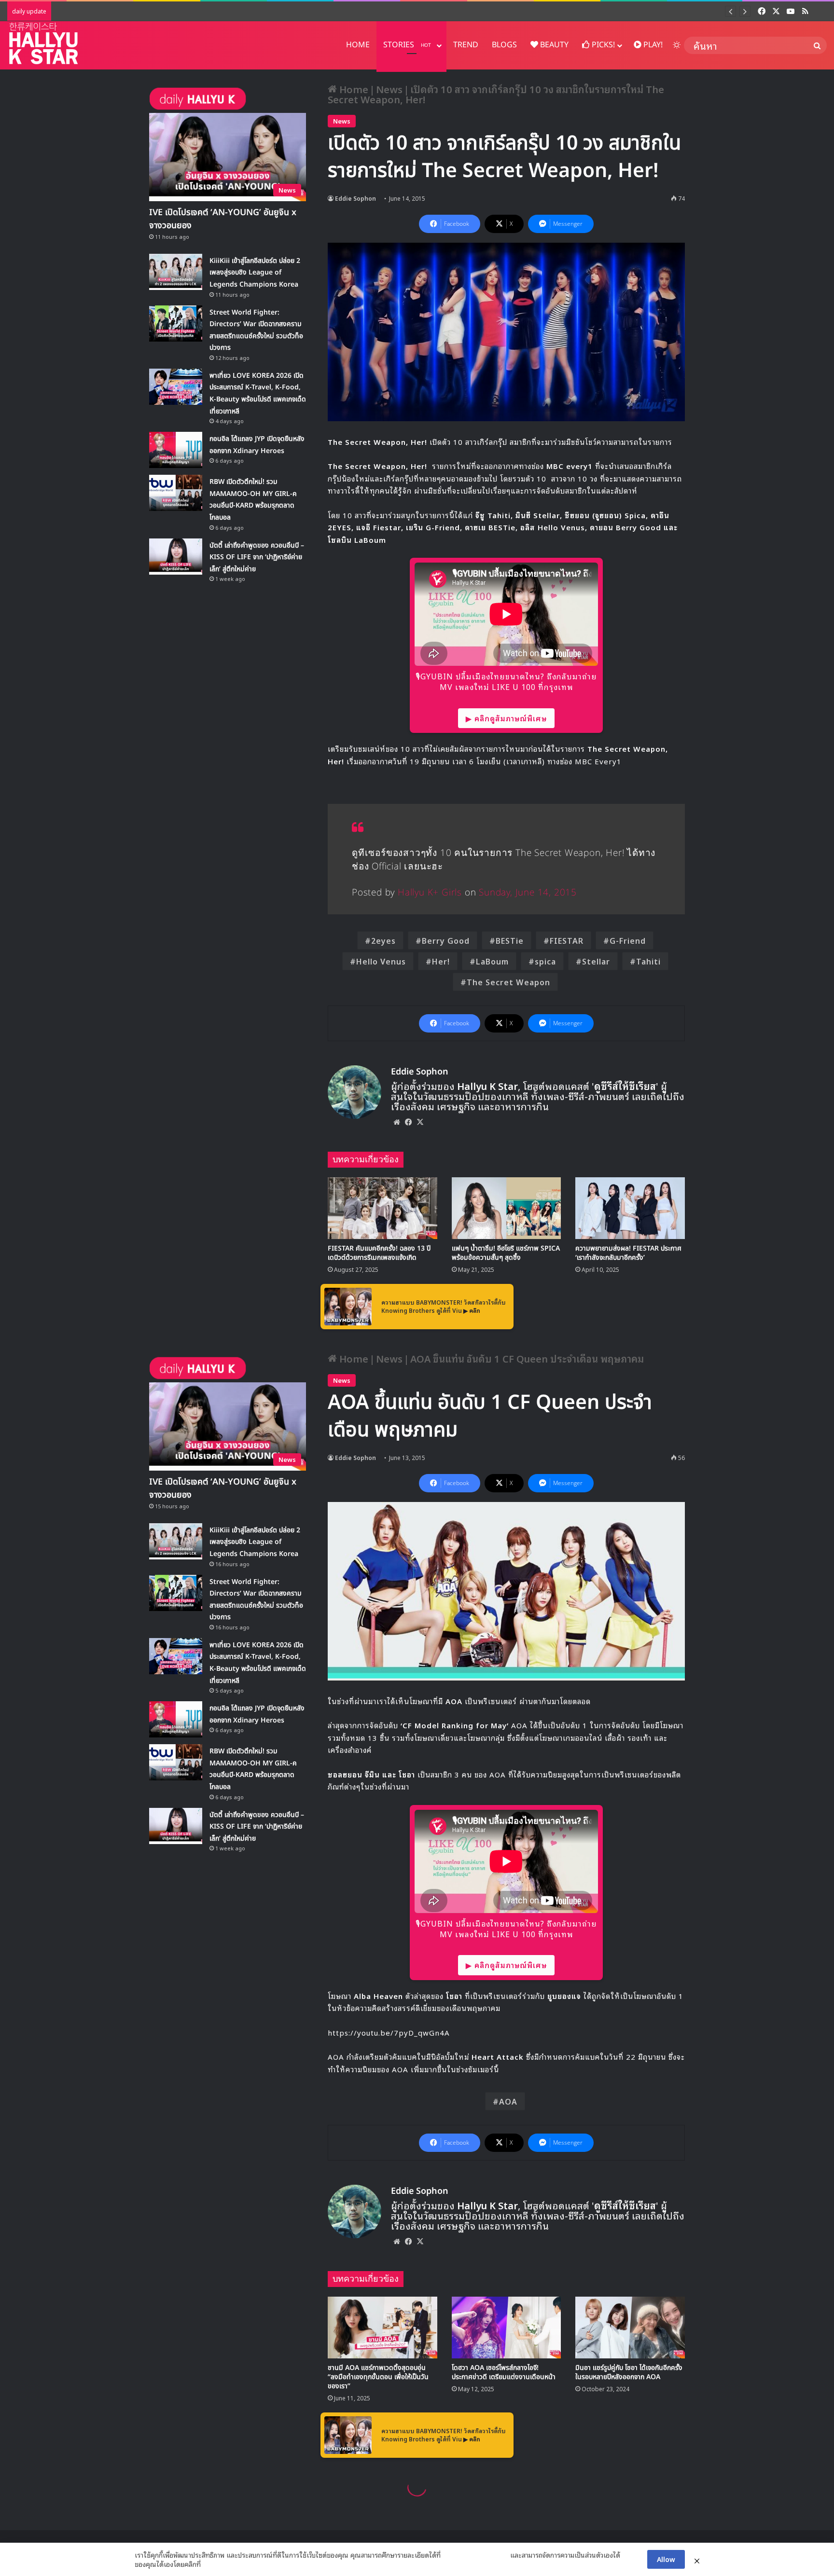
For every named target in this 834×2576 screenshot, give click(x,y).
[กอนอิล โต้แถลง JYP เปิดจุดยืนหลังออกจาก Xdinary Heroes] (176, 450)
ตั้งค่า (211, 2564)
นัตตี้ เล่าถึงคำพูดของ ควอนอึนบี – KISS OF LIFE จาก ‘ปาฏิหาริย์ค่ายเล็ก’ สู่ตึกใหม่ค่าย (257, 557)
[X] (420, 1122)
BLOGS (504, 45)
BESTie (510, 940)
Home (353, 89)
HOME (358, 45)
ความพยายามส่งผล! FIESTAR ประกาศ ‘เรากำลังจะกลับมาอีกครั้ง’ (628, 1253)
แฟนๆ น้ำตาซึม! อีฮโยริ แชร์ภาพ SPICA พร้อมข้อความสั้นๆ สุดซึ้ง (506, 1253)
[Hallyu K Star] (43, 43)
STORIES (407, 45)
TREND (466, 45)
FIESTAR (567, 940)
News (389, 89)
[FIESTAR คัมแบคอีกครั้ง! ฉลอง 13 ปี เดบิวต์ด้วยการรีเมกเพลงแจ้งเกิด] (382, 1208)
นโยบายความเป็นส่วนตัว (475, 2555)
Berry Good (446, 940)
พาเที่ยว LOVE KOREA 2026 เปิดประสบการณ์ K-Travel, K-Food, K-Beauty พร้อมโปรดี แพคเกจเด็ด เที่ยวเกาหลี (287, 11)
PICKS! (602, 45)
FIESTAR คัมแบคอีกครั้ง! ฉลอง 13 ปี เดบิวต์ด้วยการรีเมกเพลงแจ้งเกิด (379, 1253)
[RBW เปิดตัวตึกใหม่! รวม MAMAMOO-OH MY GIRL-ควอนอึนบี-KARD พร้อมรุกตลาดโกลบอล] (176, 493)
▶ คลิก (472, 1310)
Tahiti (648, 961)
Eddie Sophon (355, 198)
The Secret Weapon (508, 982)
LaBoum (492, 961)
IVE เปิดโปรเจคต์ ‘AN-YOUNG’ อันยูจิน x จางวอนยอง (223, 219)
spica (545, 961)
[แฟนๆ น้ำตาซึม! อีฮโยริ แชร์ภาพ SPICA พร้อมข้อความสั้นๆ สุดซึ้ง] (507, 1208)
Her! (441, 961)
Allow (666, 2559)
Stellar (596, 961)
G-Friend (628, 940)
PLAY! (652, 45)
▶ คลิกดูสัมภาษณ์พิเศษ (506, 718)
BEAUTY (553, 45)
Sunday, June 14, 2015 (528, 893)
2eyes (383, 940)
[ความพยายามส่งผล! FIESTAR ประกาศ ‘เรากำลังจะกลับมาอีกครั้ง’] (630, 1208)
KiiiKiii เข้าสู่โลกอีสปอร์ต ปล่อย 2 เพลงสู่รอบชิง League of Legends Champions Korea (255, 273)
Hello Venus (381, 961)
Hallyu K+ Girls (430, 893)
